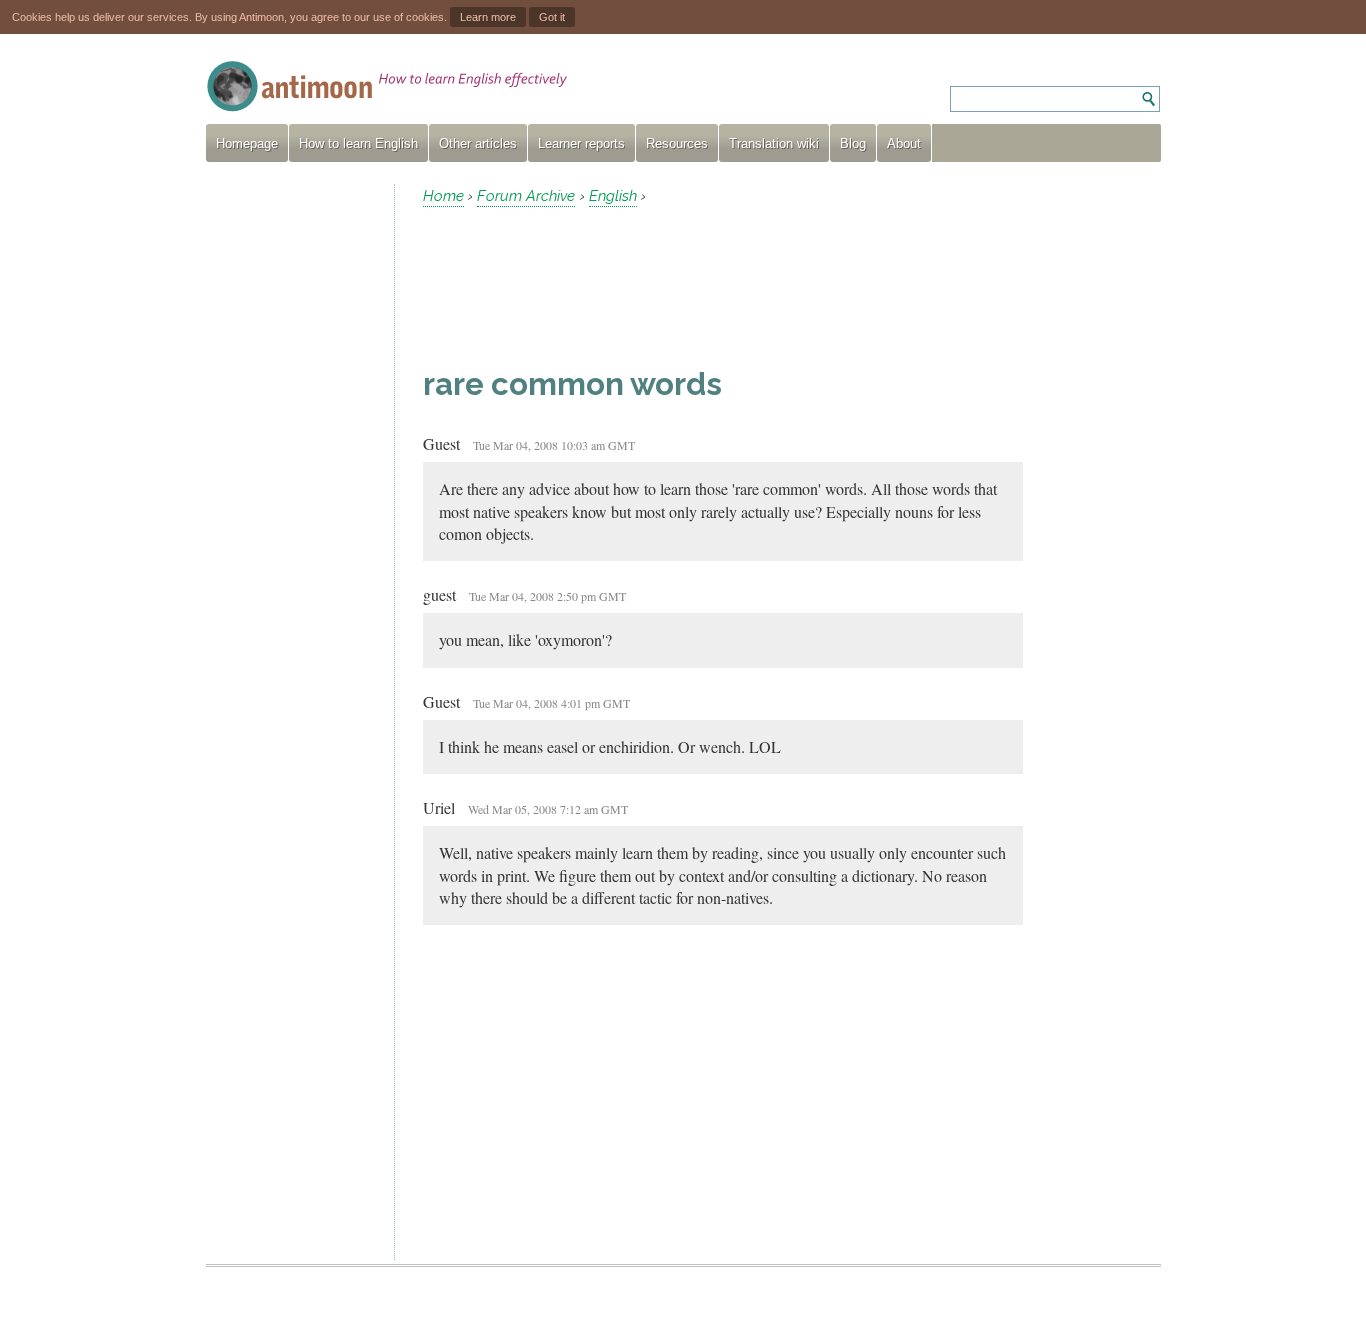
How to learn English (358, 143)
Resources (677, 143)
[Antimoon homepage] (387, 86)
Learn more (488, 17)
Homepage (247, 143)
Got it (552, 17)
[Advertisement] (292, 484)
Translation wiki (774, 143)
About (904, 143)
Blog (853, 143)
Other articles (478, 143)
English (613, 196)
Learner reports (581, 143)
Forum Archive (526, 196)
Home (443, 196)
